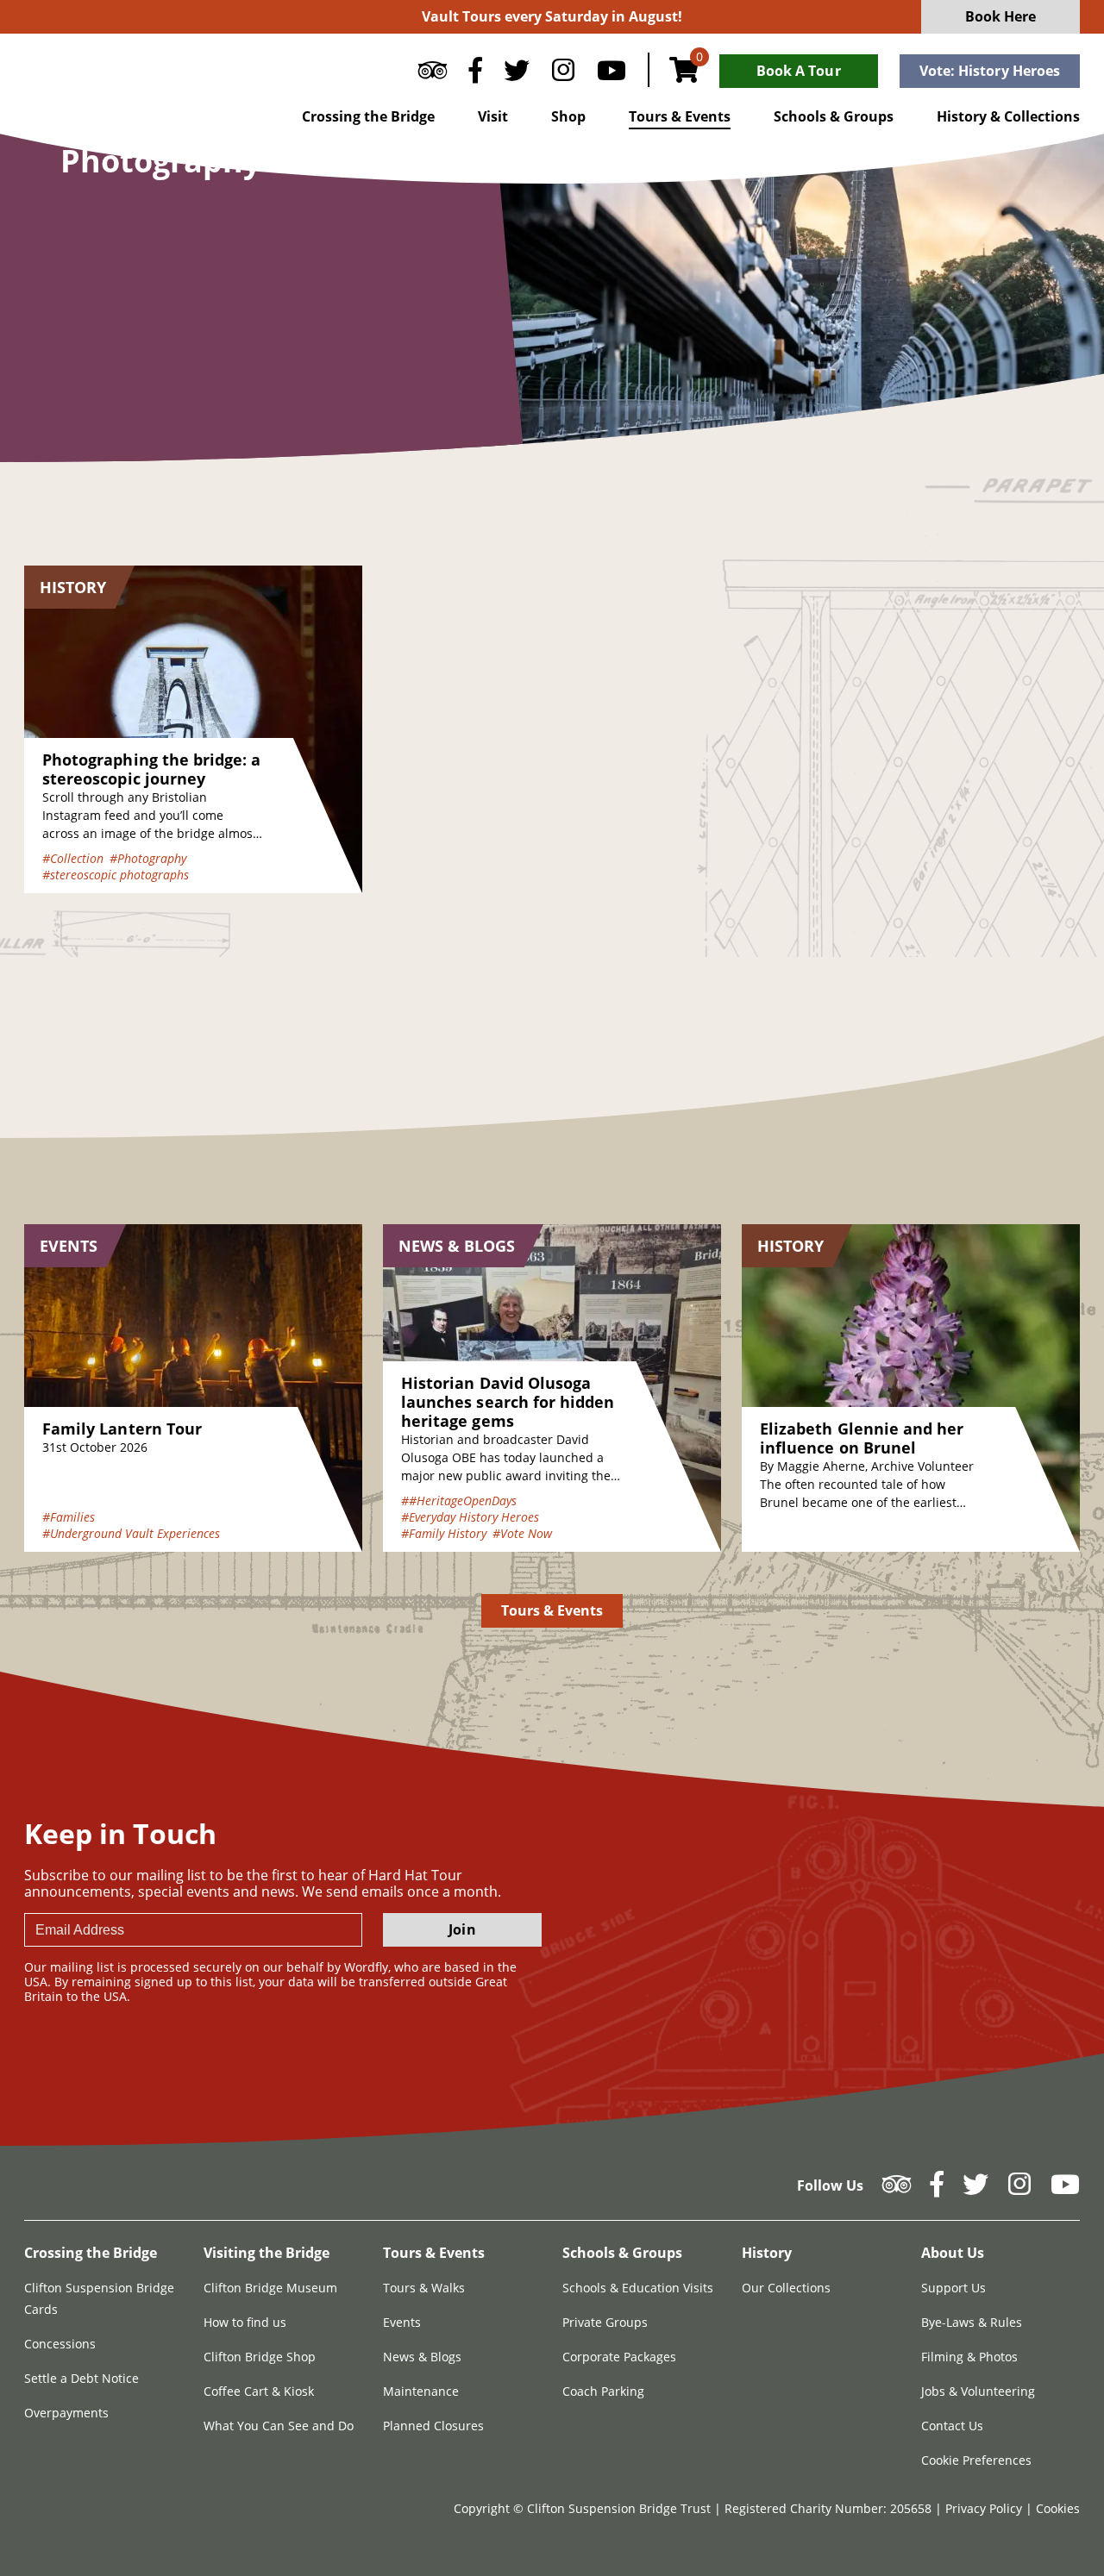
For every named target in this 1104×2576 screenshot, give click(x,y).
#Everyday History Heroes (470, 1517)
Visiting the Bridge (267, 2253)
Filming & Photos (969, 2357)
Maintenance (421, 2391)
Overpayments (66, 2413)
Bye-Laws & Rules (972, 2322)
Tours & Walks (424, 2288)
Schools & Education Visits (638, 2288)
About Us (953, 2253)
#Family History (444, 1533)
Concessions (60, 2344)
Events (402, 2322)
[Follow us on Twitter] (517, 74)
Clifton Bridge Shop (260, 2357)
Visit (493, 116)
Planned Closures (433, 2426)
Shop (568, 116)
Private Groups (605, 2322)
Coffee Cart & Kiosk (259, 2391)
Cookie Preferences (976, 2460)
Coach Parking (603, 2391)
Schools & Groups (834, 116)
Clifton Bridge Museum (270, 2288)
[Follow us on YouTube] (612, 74)
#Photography (148, 858)
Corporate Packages (619, 2357)
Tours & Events (680, 116)
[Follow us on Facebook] (475, 74)
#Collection (73, 858)
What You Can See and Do (279, 2426)
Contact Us (952, 2426)
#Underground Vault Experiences (131, 1533)
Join (462, 1929)
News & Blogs (422, 2357)
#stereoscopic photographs (116, 875)
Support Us (953, 2288)
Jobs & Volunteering (978, 2391)
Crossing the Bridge (368, 116)
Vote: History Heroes (990, 71)
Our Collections (786, 2288)
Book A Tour (799, 71)
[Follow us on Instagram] (563, 74)
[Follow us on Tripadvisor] (433, 74)
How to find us (245, 2322)
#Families (69, 1517)
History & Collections (1008, 116)
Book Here (1001, 16)
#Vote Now (522, 1533)
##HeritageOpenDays (459, 1501)
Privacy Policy (985, 2508)
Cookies (1058, 2508)
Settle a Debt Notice (82, 2378)
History (767, 2253)
